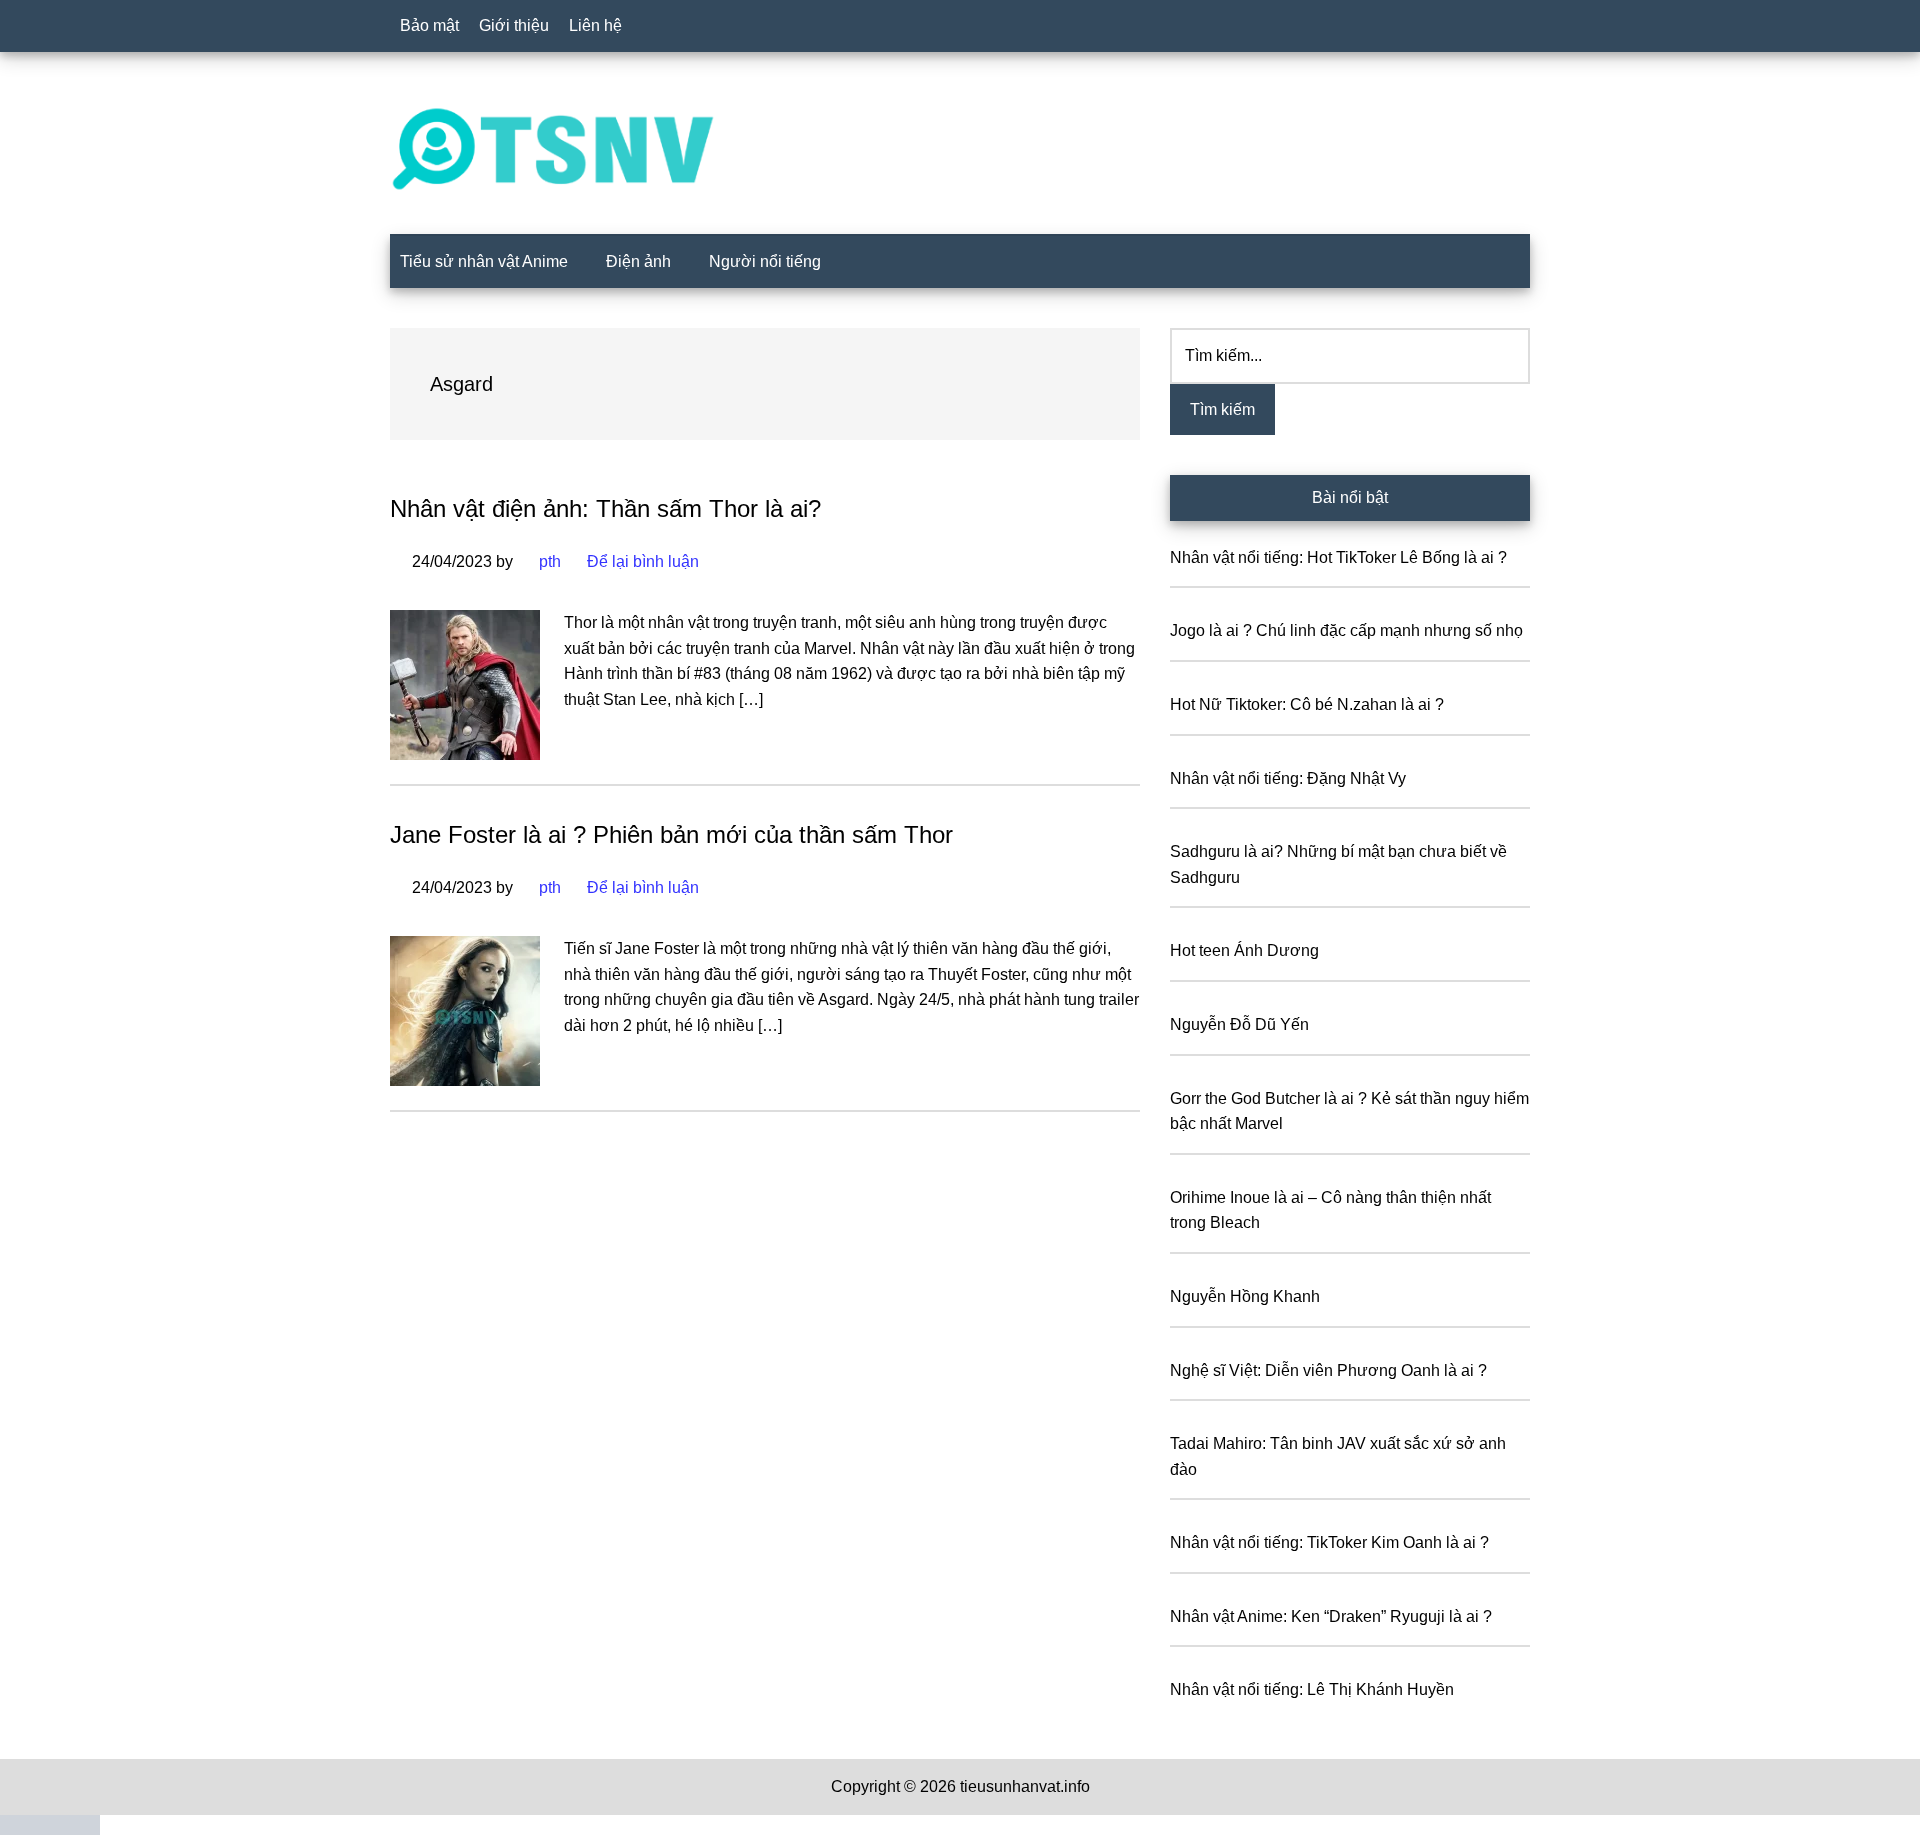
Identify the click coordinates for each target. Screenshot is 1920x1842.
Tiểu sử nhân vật (960, 149)
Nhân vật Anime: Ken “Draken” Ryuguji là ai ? (1331, 1616)
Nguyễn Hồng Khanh (1245, 1296)
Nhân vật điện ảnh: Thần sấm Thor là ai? (605, 508)
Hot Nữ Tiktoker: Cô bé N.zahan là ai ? (1307, 704)
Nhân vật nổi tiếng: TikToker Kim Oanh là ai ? (1329, 1542)
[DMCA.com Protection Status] (50, 1829)
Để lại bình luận (643, 561)
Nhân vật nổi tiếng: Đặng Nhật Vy (1288, 778)
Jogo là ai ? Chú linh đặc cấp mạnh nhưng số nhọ (1346, 630)
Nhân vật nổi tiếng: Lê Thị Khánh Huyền (1312, 1689)
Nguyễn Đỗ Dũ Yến (1239, 1024)
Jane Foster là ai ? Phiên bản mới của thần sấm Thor (671, 834)
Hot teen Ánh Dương (1244, 950)
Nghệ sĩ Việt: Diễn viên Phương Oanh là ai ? (1328, 1370)
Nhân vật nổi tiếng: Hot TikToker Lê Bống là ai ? (1338, 557)
